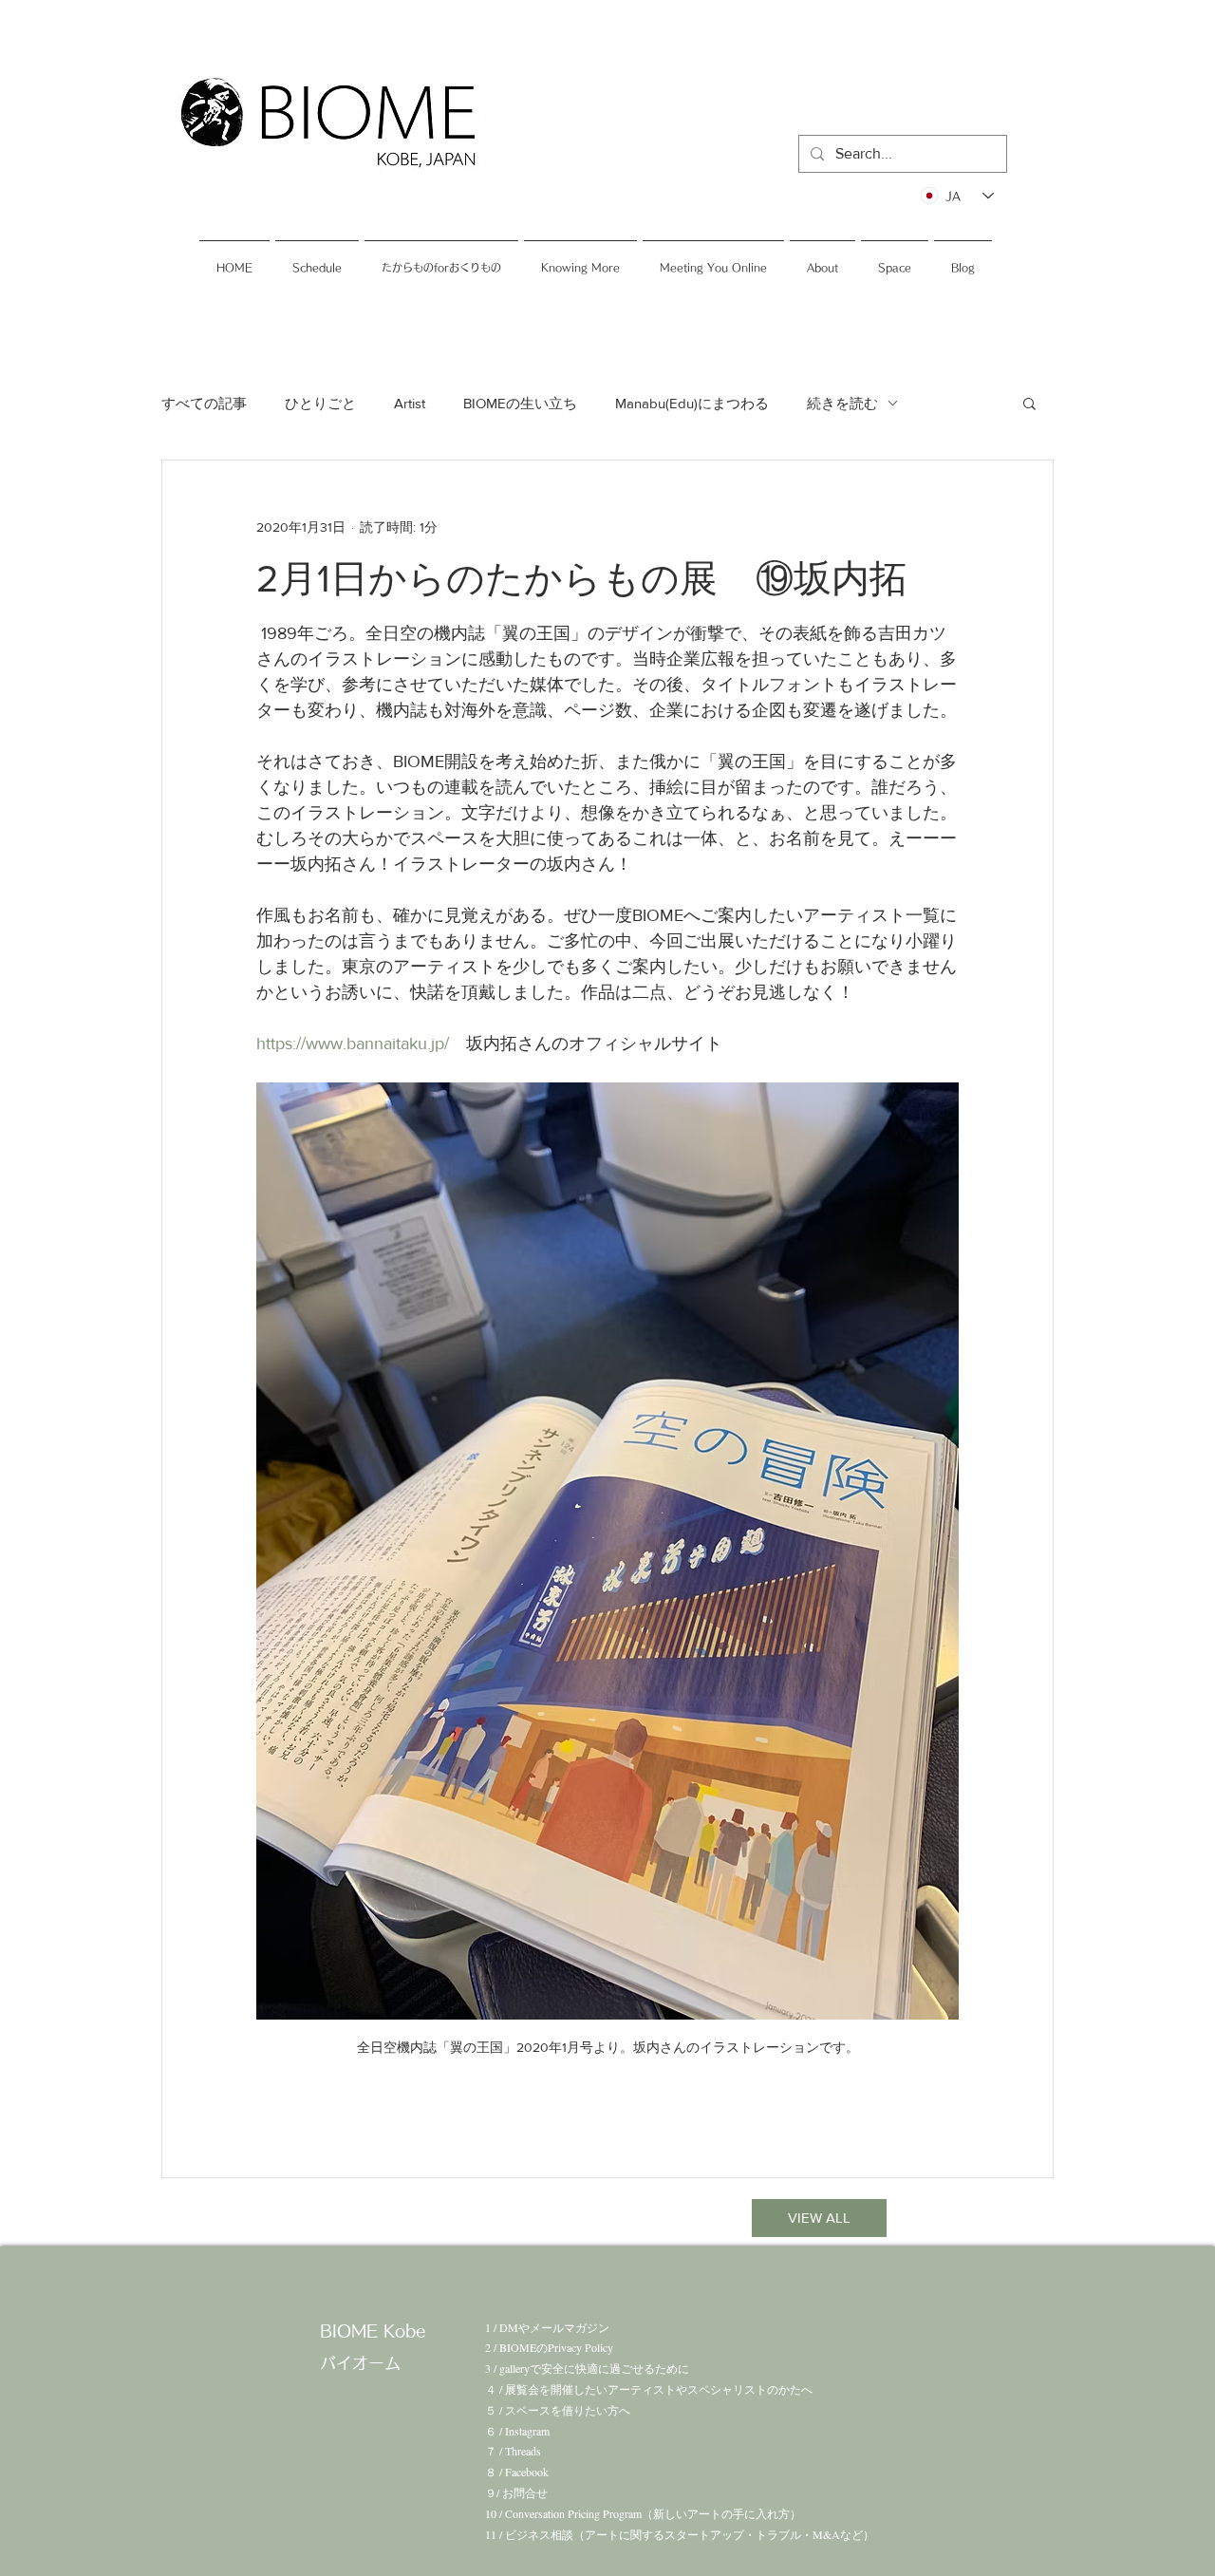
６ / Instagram (517, 2431)
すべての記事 (204, 403)
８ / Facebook (517, 2472)
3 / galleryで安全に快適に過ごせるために (587, 2368)
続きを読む (842, 403)
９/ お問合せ (516, 2492)
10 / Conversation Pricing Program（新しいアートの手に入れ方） (643, 2513)
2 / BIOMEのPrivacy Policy (549, 2347)
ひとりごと (320, 403)
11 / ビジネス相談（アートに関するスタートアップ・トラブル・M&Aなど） (680, 2534)
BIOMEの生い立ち (520, 403)
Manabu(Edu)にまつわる (692, 403)
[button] (1029, 403)
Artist (410, 403)
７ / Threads (513, 2451)
